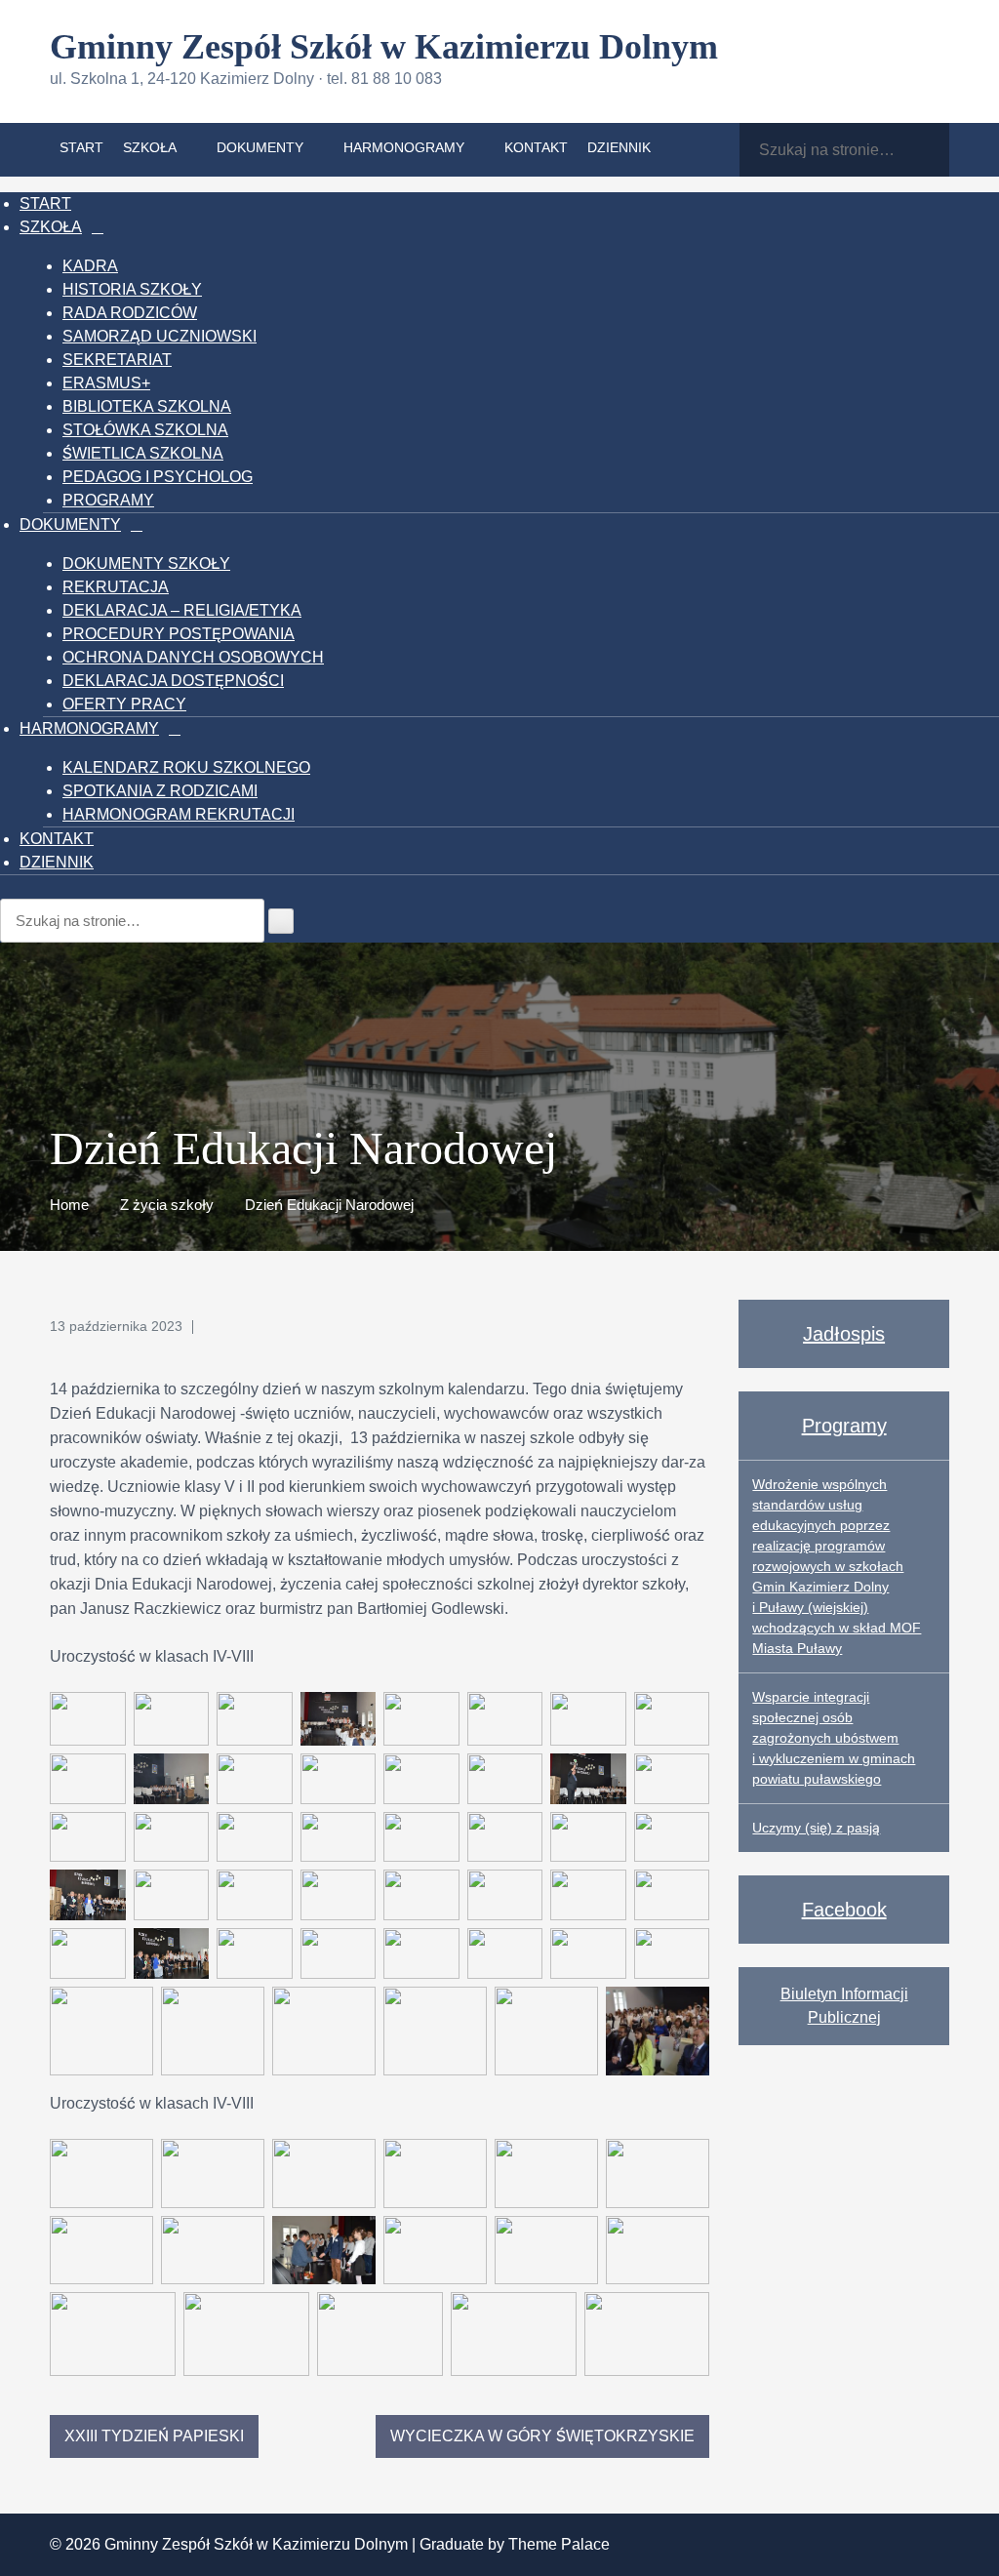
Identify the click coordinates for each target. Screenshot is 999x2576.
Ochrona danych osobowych (193, 657)
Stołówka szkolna (145, 430)
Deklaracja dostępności (173, 681)
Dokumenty (260, 147)
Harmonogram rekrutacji (179, 814)
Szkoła (150, 147)
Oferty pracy (124, 704)
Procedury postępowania (179, 634)
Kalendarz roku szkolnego (186, 767)
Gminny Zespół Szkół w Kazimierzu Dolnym (384, 47)
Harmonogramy (404, 147)
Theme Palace (559, 2544)
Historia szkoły (132, 289)
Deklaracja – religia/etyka (182, 610)
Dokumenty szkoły (146, 563)
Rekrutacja (116, 587)
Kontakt (536, 147)
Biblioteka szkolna (147, 406)
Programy (108, 500)
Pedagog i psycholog (158, 477)
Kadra (90, 266)
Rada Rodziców (130, 313)
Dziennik (619, 147)
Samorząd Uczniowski (160, 336)
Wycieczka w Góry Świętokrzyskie (542, 2436)
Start (81, 147)
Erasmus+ (106, 383)
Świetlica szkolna (143, 453)
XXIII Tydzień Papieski (154, 2436)
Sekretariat (117, 360)
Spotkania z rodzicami (160, 791)
